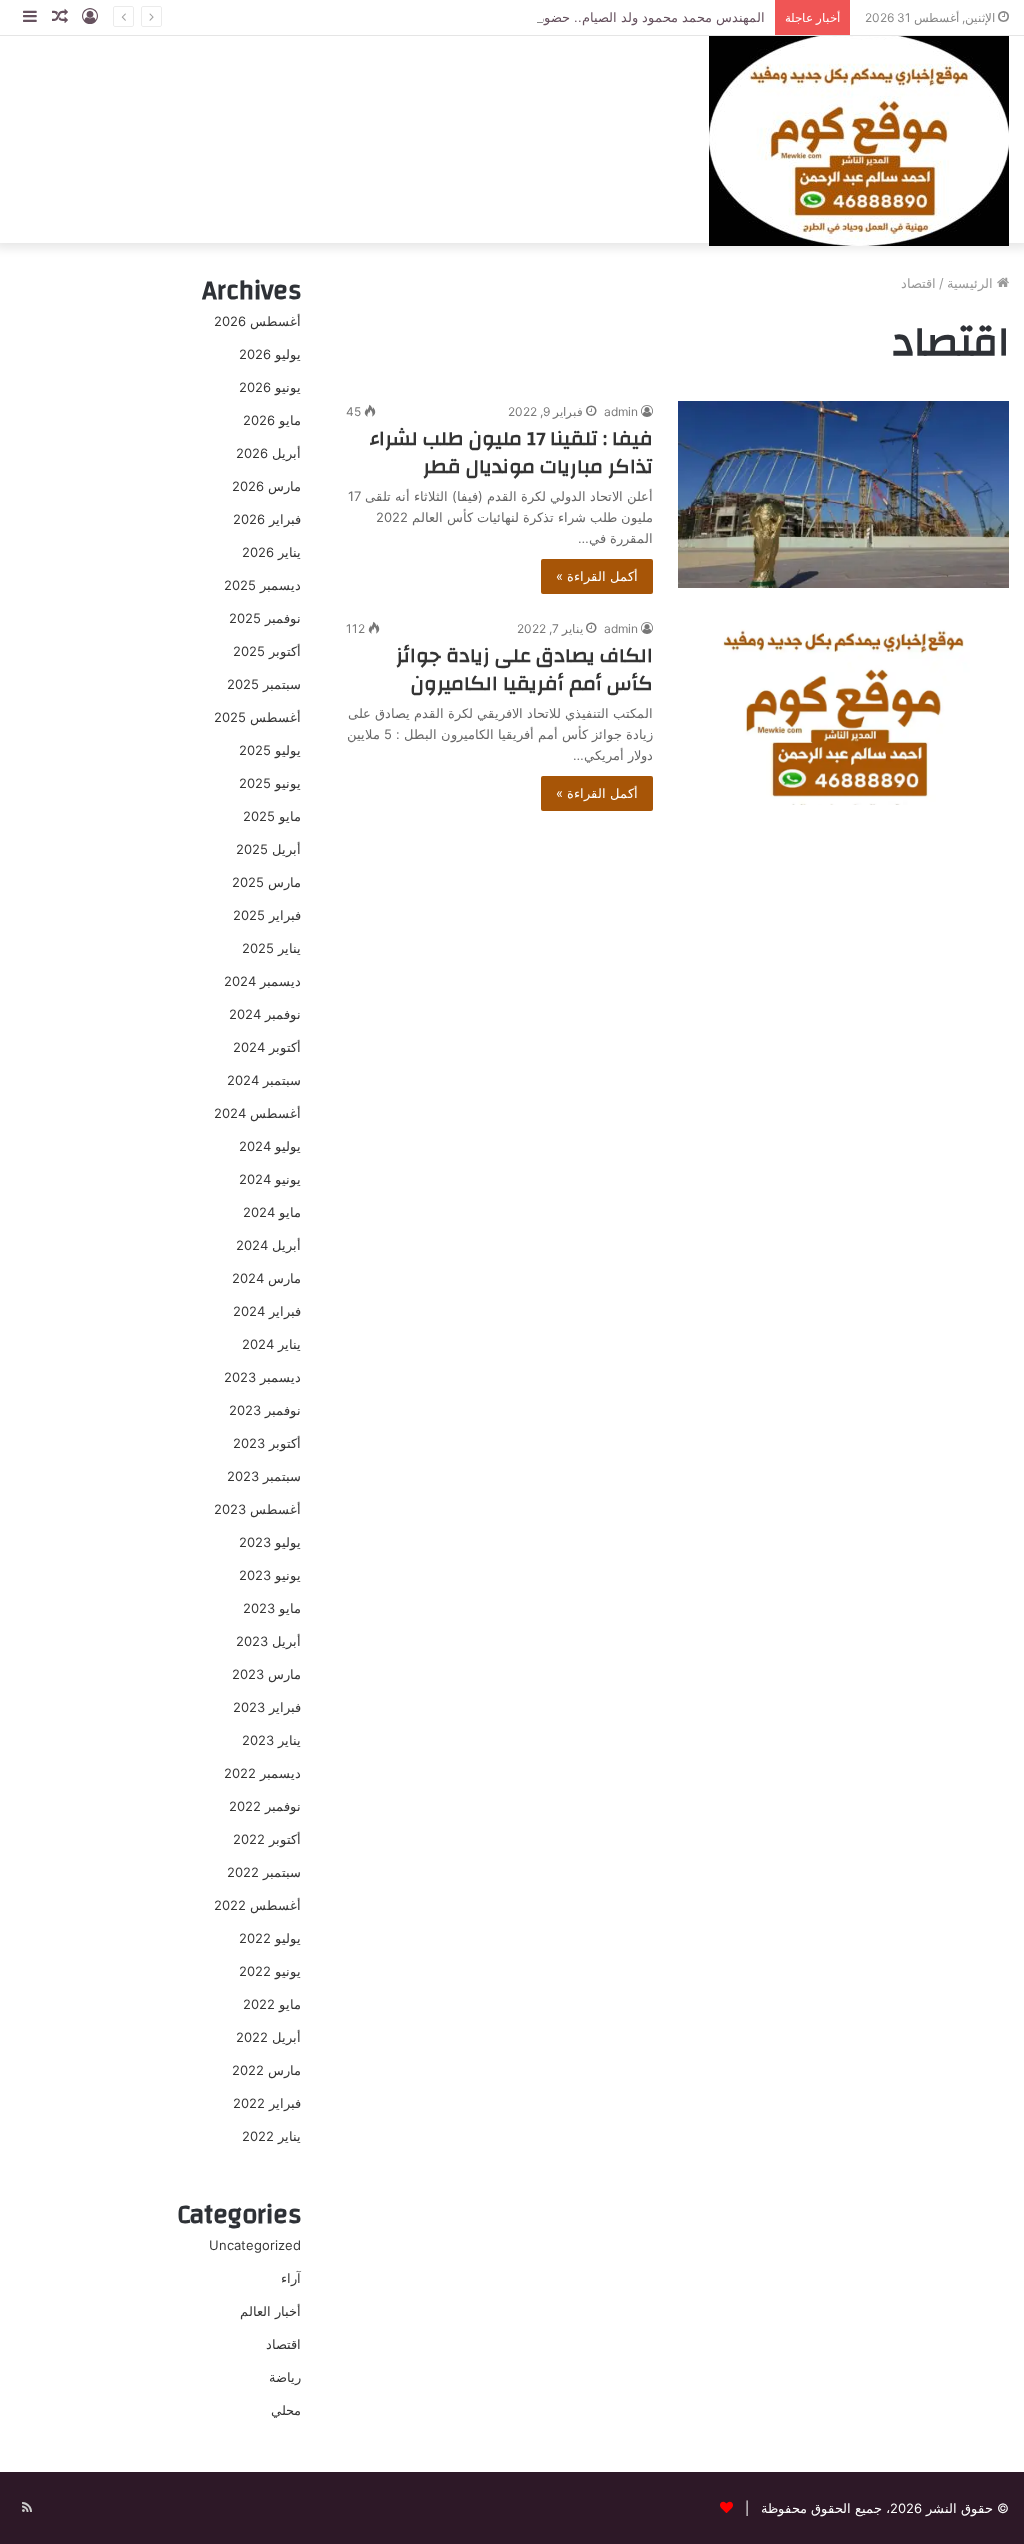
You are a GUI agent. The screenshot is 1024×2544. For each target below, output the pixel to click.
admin (621, 411)
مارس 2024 (266, 1278)
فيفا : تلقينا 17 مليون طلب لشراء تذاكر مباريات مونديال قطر (511, 452)
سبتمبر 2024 (264, 1080)
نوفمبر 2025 (265, 618)
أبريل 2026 (268, 453)
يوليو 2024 (270, 1146)
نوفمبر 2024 (265, 1014)
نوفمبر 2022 (265, 1806)
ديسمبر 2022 (262, 1773)
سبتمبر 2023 (264, 1476)
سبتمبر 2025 (264, 684)
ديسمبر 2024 (262, 981)
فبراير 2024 (267, 1311)
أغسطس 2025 (257, 717)
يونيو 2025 (270, 783)
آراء (291, 2278)
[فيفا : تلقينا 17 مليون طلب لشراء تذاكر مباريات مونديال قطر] (843, 494)
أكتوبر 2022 (267, 1839)
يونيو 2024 (270, 1179)
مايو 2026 (272, 420)
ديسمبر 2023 (262, 1377)
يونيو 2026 (270, 387)
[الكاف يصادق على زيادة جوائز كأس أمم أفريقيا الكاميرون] (843, 711)
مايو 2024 (272, 1212)
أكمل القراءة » (597, 576)
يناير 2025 (271, 948)
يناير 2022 (271, 2136)
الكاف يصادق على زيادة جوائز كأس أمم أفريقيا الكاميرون (524, 669)
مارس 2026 (266, 486)
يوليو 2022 (270, 1938)
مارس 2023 (266, 1674)
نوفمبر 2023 (265, 1410)
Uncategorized (255, 2245)
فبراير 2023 (267, 1707)
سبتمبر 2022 (264, 1872)
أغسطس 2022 (257, 1905)
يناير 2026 (271, 552)
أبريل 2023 (268, 1641)
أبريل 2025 (268, 849)
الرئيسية (972, 283)
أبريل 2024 (268, 1245)
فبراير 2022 (267, 2103)
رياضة (285, 2377)
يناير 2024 (271, 1344)
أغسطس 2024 (257, 1113)
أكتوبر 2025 (267, 651)
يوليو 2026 (270, 354)
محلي (286, 2410)
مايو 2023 (272, 1608)
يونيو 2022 (270, 1971)
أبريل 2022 (268, 2037)
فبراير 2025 (267, 915)
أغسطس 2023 (257, 1509)
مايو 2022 (272, 2004)
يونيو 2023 (270, 1575)
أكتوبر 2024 (267, 1047)
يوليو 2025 (270, 750)
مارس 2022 (266, 2070)
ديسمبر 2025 (262, 585)
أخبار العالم (270, 2311)
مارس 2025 (266, 882)
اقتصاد (283, 2344)
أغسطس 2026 (257, 321)
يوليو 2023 (270, 1542)
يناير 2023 (271, 1740)
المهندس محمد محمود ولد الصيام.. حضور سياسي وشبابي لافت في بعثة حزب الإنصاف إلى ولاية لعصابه (484, 17)
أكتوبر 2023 (267, 1443)
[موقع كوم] (859, 139)
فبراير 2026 (267, 519)
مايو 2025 (272, 816)
